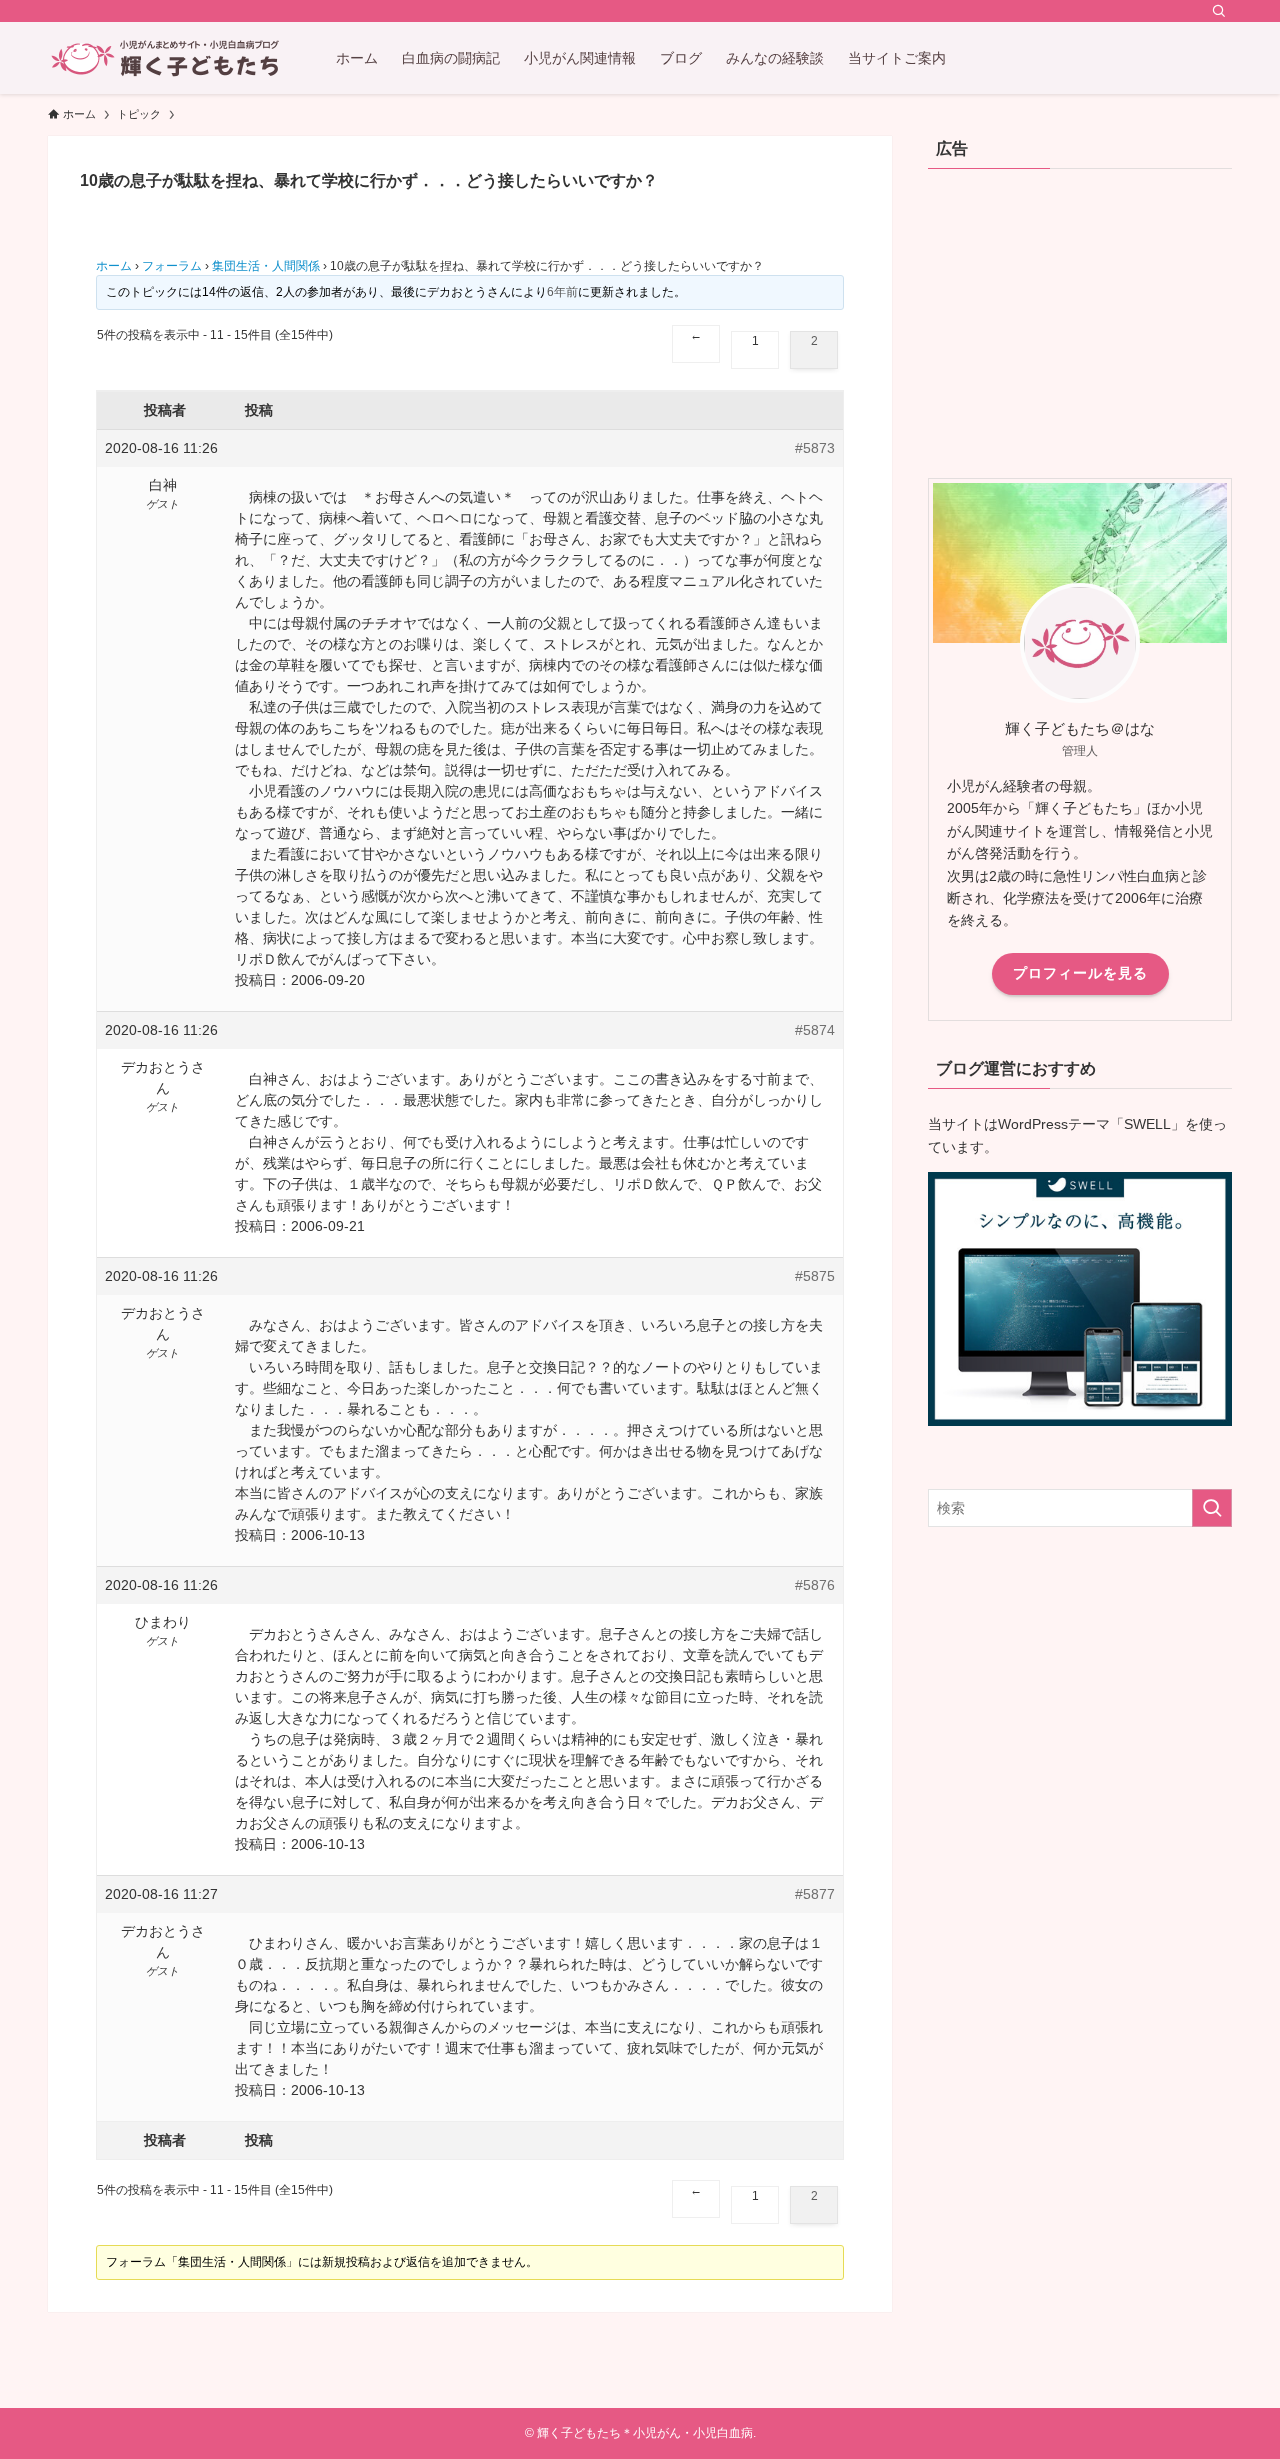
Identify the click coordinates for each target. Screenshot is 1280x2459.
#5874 (815, 1030)
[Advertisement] (1080, 318)
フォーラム (172, 266)
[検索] (1219, 11)
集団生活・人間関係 (266, 266)
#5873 (815, 448)
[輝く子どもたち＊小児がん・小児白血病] (166, 58)
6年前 (562, 292)
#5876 (815, 1585)
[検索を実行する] (1212, 1508)
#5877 (815, 1894)
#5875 (815, 1276)
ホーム (114, 266)
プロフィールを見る (1080, 973)
